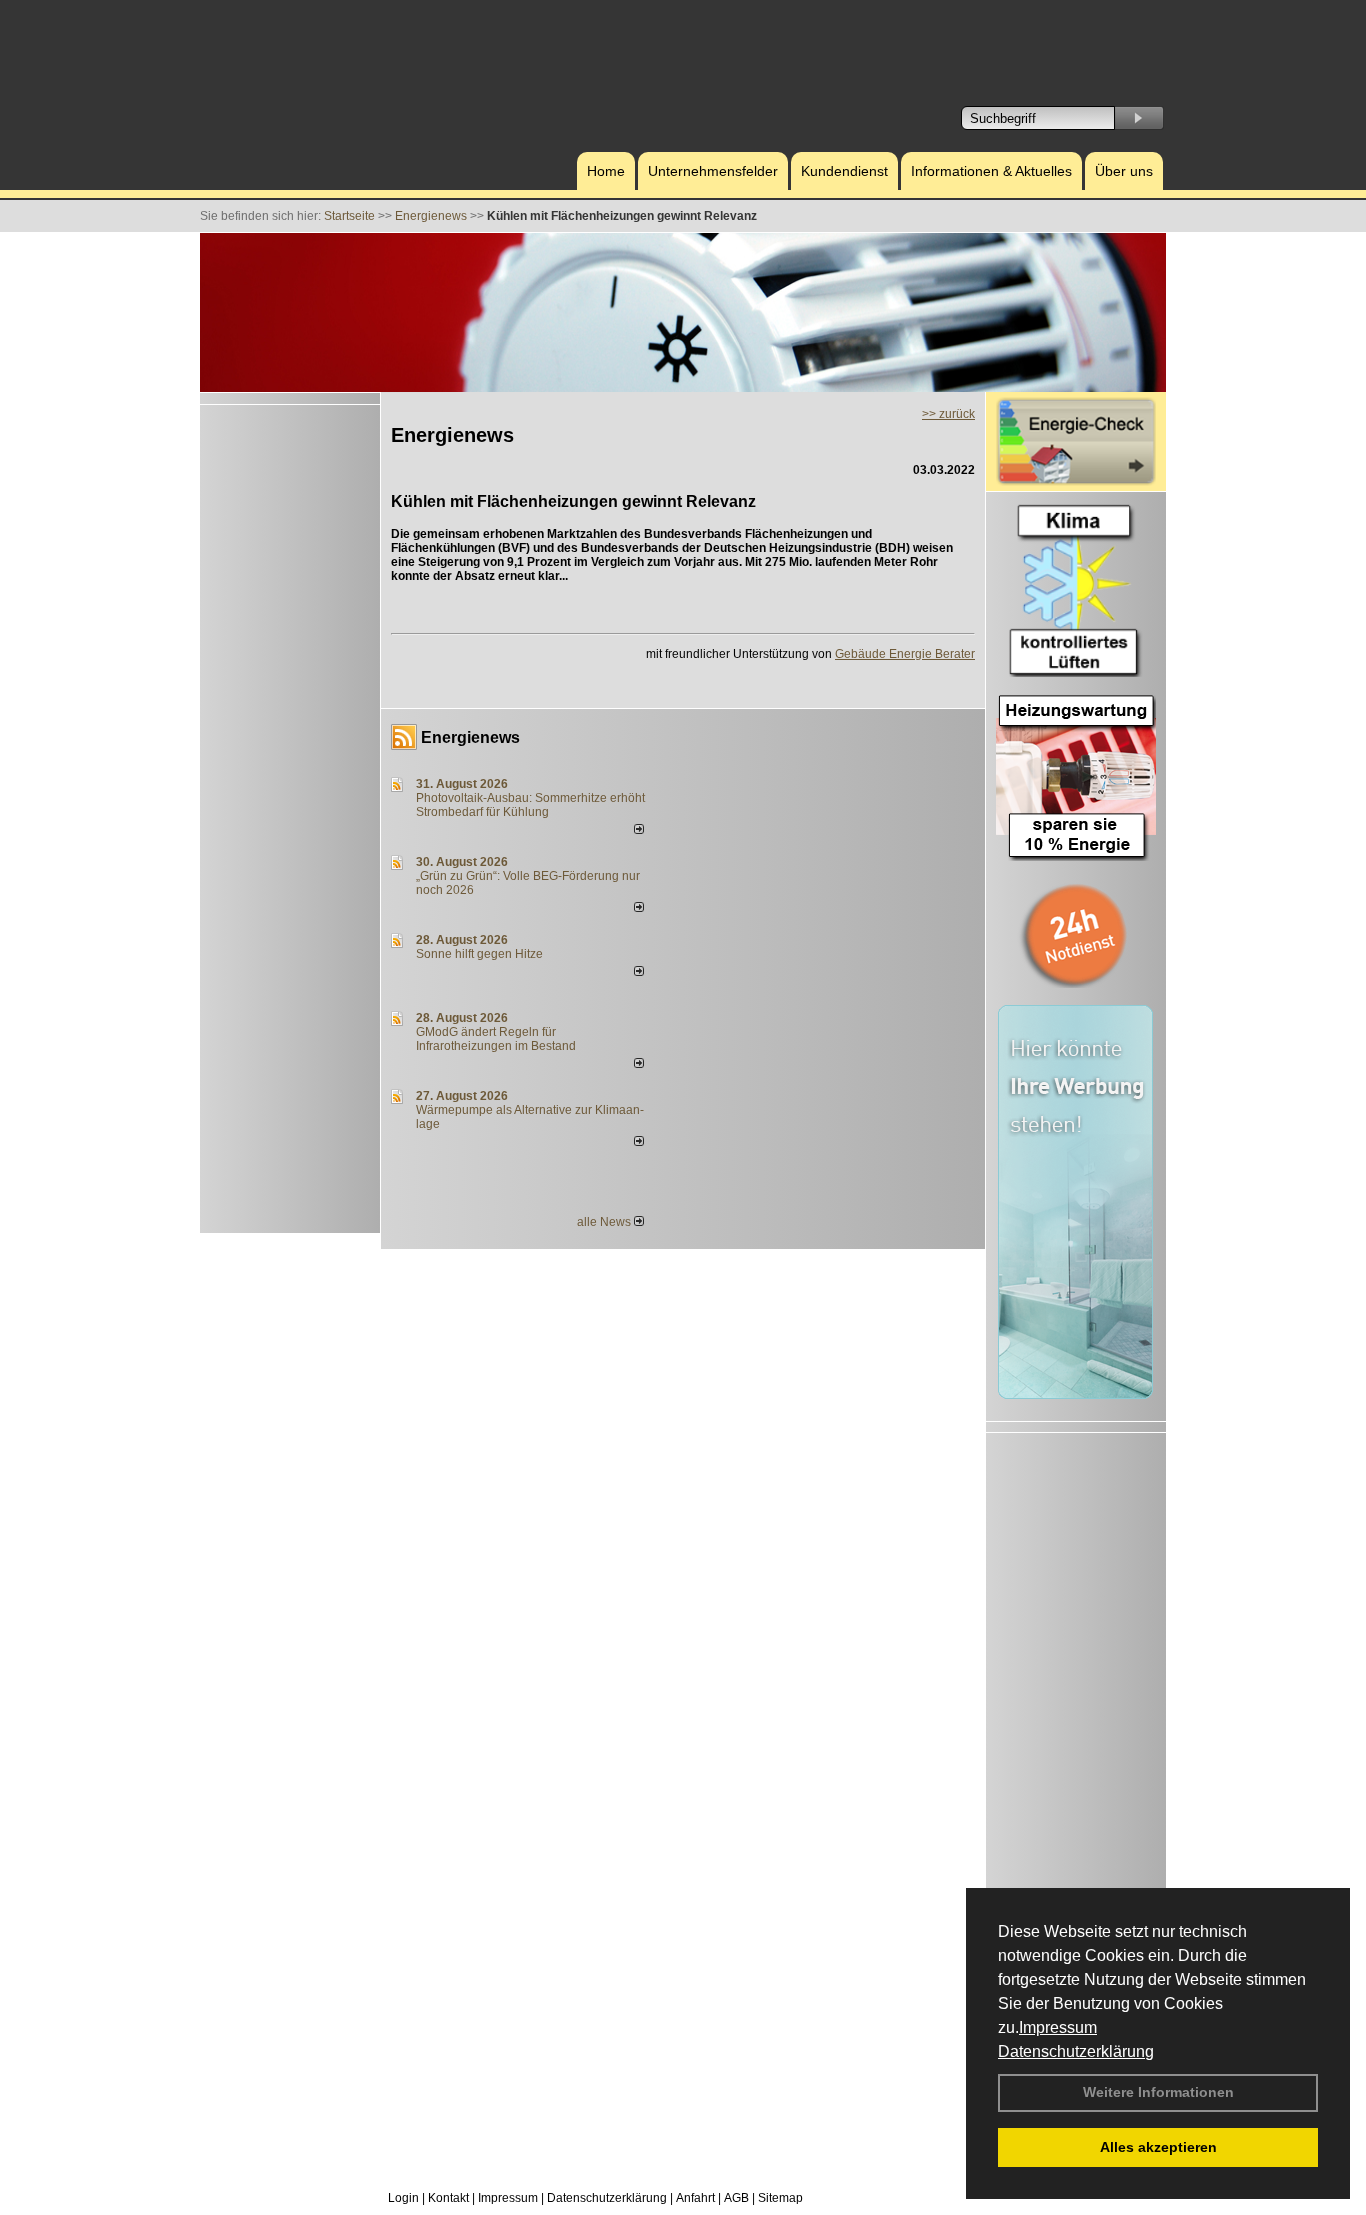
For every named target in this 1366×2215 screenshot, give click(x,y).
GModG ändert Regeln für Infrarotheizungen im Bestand (496, 1039)
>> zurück (948, 414)
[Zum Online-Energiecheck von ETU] (1076, 482)
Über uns (1124, 171)
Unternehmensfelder (713, 171)
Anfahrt (695, 2198)
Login (403, 2198)
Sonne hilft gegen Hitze (479, 954)
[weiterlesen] (639, 830)
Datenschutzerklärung (1076, 2051)
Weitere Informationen (1158, 2092)
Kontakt (448, 2198)
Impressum (1058, 2027)
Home (606, 171)
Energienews (470, 737)
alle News (605, 1222)
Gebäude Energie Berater (905, 654)
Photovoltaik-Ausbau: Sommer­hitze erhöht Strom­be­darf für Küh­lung (530, 805)
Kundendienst (844, 171)
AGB (736, 2198)
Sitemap (780, 2198)
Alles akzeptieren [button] (1158, 2147)
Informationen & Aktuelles (991, 171)
